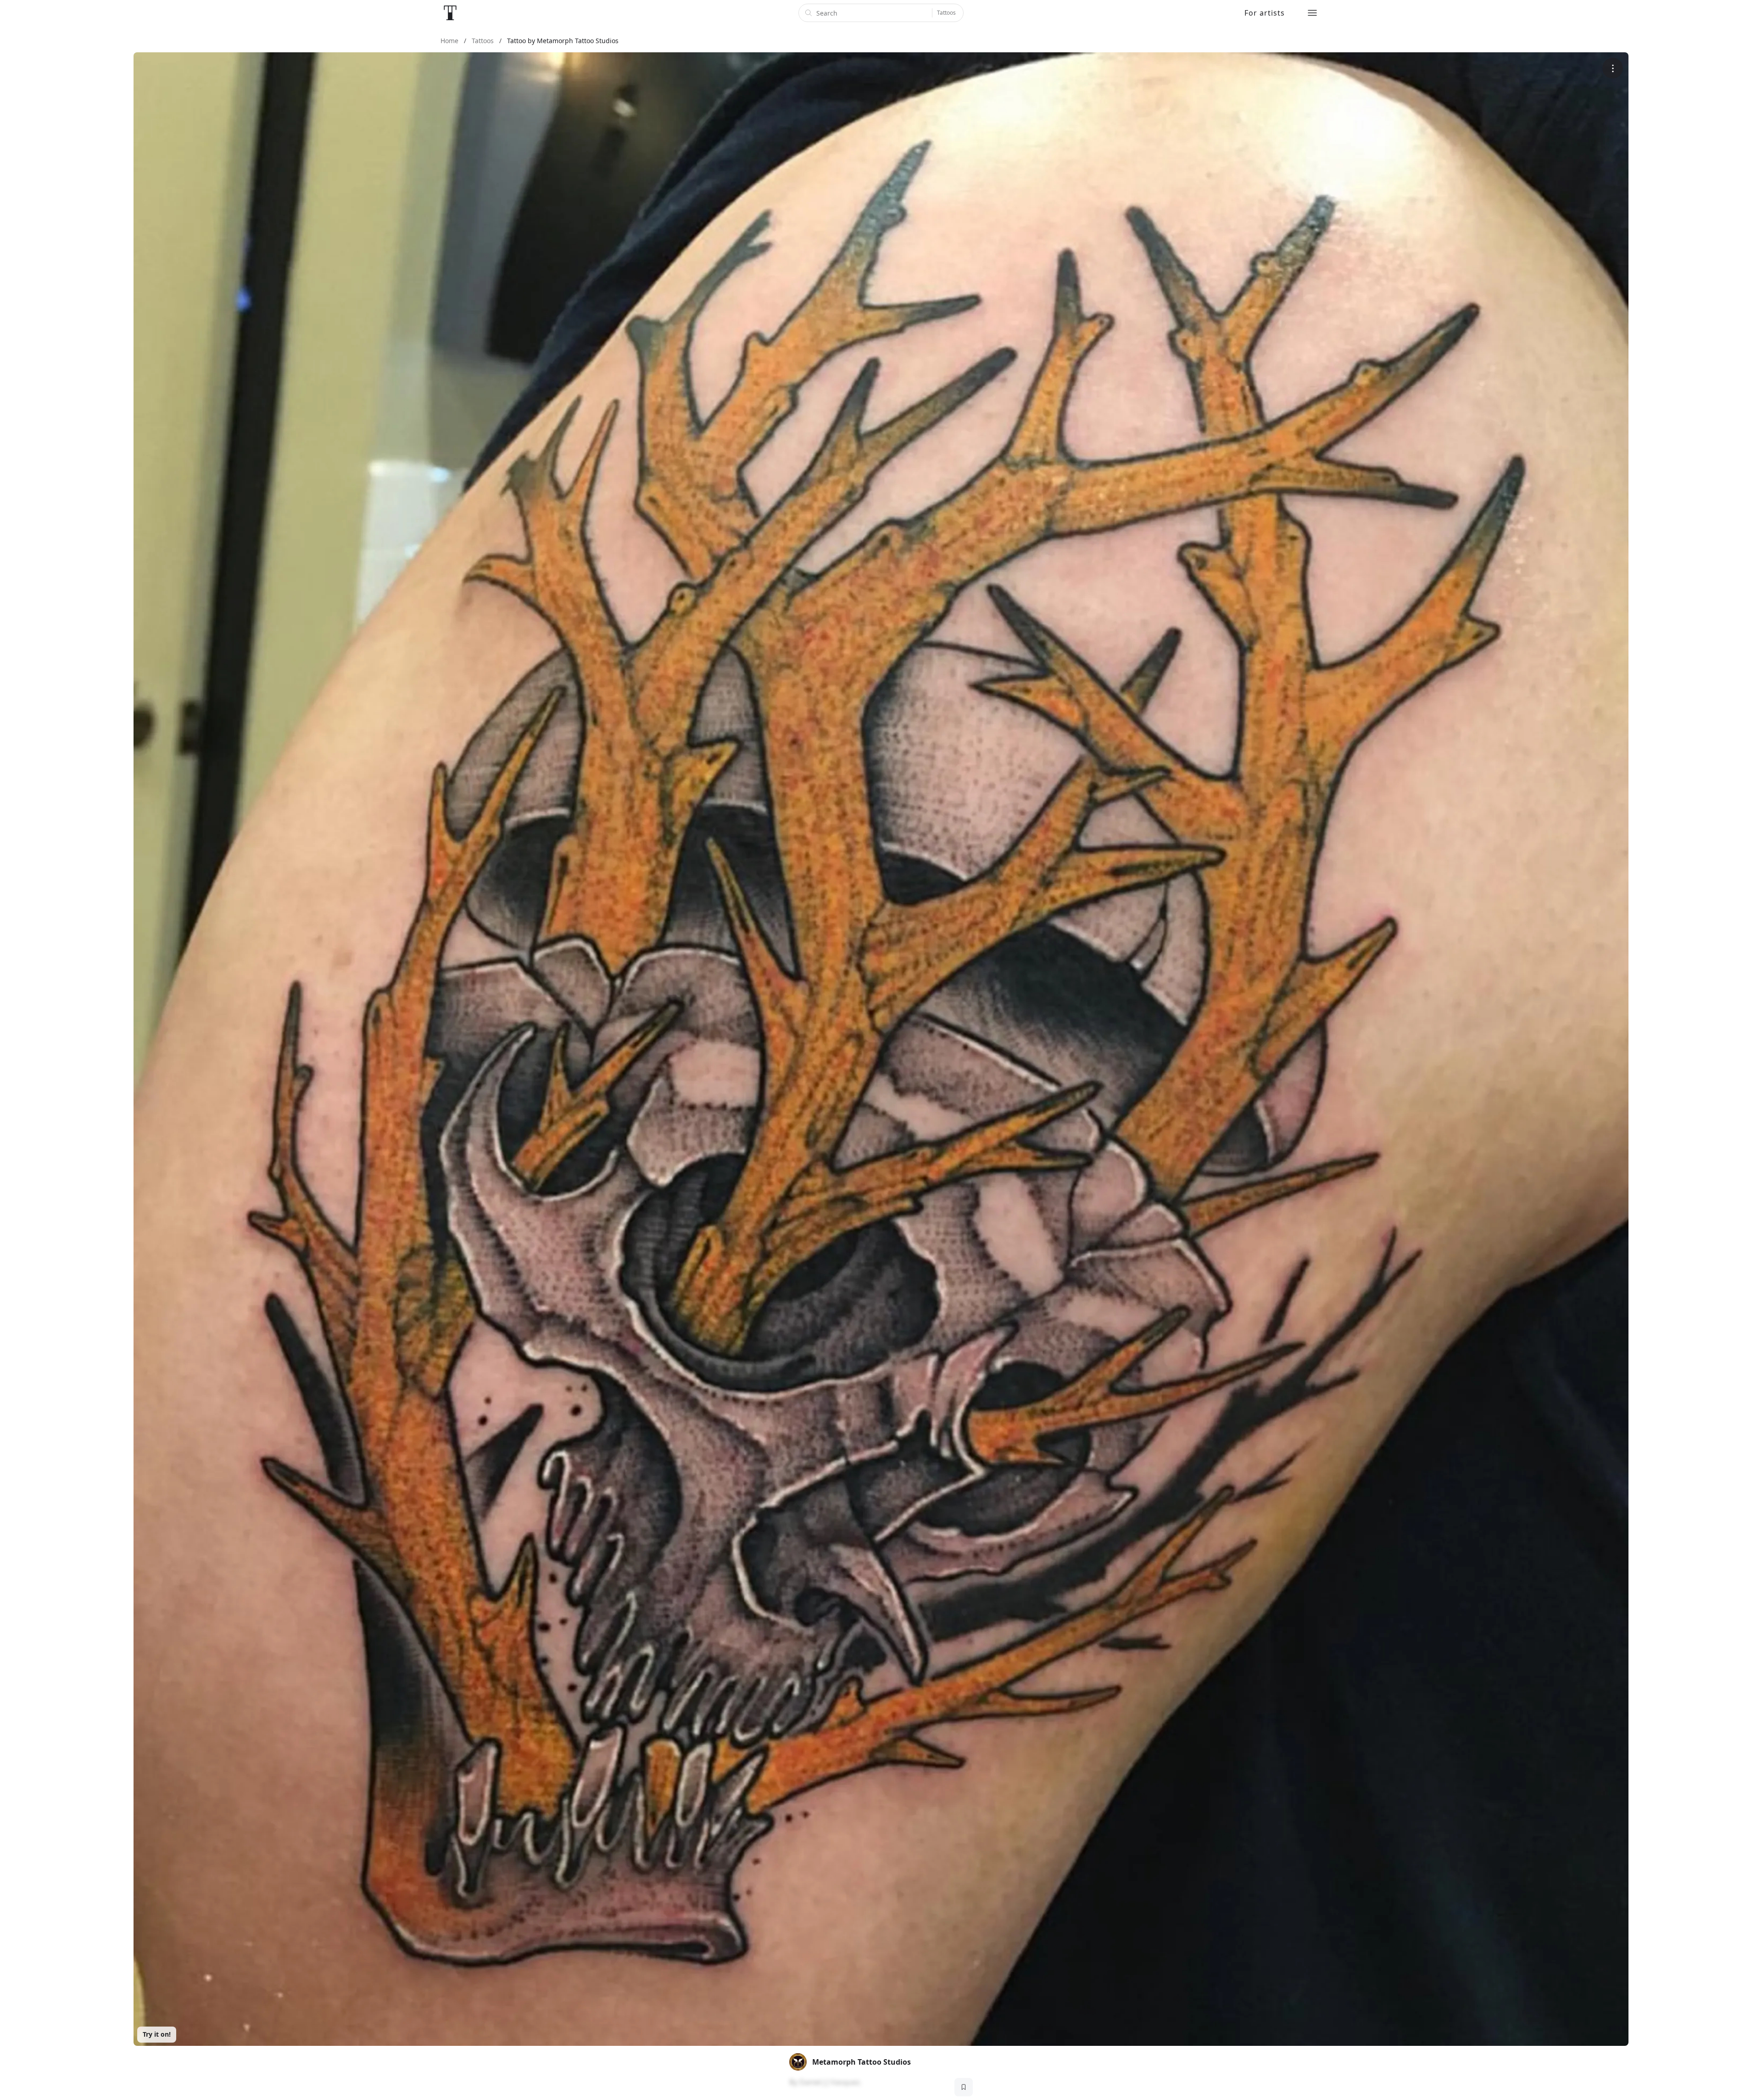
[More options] (1613, 68)
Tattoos (946, 13)
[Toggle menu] (1312, 13)
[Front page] (450, 13)
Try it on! (157, 2034)
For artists (1265, 13)
